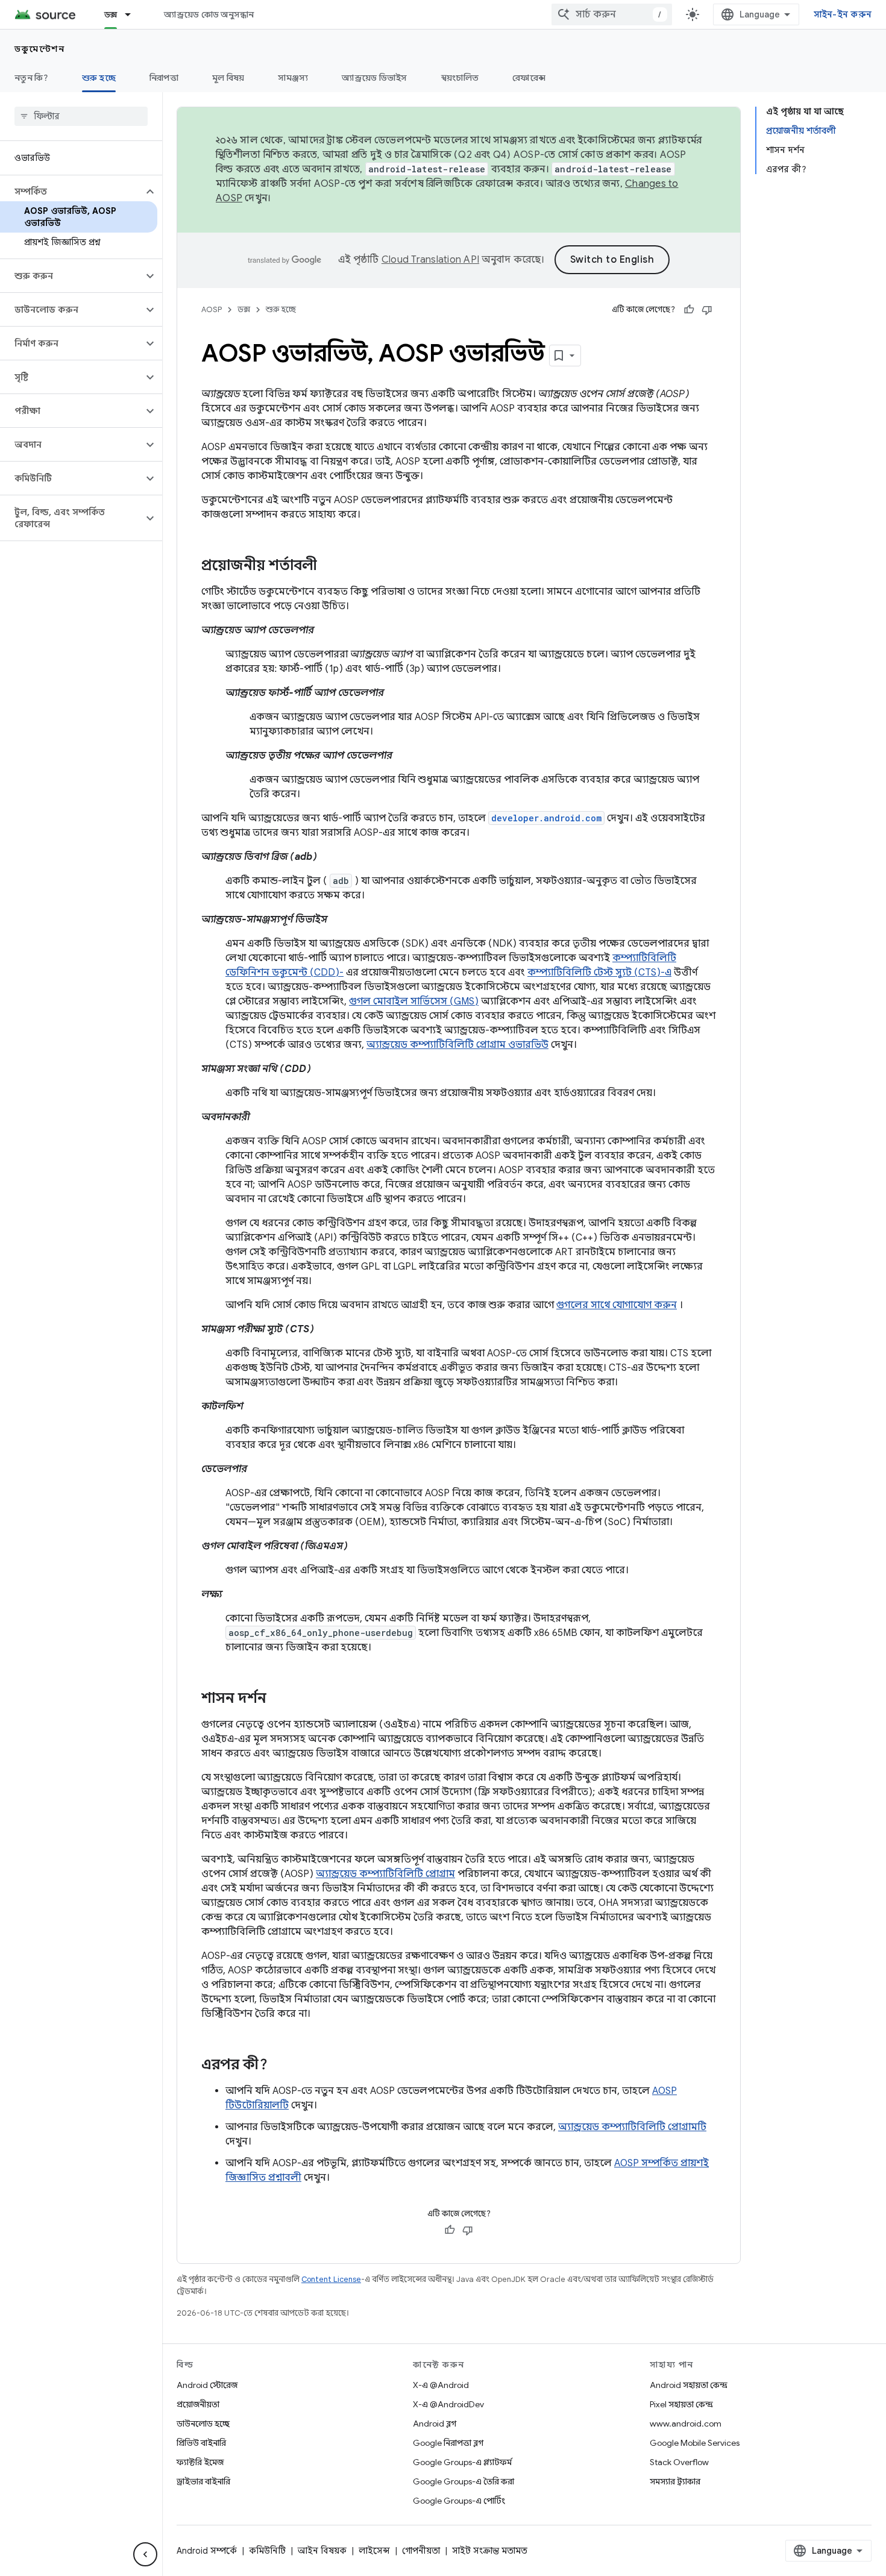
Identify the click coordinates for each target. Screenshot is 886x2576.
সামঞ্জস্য (293, 78)
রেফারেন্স (529, 78)
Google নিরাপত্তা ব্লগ (448, 2443)
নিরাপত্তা (164, 78)
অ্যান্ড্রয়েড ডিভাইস (374, 78)
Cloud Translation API (430, 260)
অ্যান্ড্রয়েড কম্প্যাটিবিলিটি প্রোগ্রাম (385, 1874)
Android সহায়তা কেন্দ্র (689, 2385)
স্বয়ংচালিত (460, 78)
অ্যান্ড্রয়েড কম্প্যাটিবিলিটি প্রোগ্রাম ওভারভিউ (457, 1045)
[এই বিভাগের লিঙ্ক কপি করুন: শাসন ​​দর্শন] (278, 1699)
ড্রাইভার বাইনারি (203, 2481)
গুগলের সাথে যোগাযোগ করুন (617, 1305)
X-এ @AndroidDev (448, 2404)
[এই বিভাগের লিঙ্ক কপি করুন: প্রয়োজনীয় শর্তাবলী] (329, 566)
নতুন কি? (31, 78)
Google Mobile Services (695, 2443)
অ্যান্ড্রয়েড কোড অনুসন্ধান (209, 14)
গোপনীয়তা (421, 2551)
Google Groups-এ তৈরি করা (463, 2481)
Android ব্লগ (435, 2424)
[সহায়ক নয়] (707, 310)
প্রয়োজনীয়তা (198, 2404)
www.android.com (686, 2424)
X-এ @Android (441, 2385)
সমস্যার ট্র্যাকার (675, 2481)
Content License (331, 2279)
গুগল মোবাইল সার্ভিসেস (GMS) (414, 1001)
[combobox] (612, 14)
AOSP (212, 309)
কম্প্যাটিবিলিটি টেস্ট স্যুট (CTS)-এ (599, 973)
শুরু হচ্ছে (99, 78)
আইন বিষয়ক (322, 2551)
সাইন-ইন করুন (843, 14)
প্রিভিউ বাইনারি (201, 2443)
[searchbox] (81, 116)
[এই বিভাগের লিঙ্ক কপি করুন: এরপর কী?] (280, 2066)
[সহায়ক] (689, 310)
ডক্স (111, 14)
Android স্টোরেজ (207, 2385)
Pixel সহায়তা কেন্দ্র (681, 2404)
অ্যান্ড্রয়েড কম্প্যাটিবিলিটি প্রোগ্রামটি (632, 2127)
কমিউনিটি (267, 2551)
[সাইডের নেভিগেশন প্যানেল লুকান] (145, 2554)
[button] (71, 192)
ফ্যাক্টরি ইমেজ (200, 2462)
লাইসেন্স (374, 2551)
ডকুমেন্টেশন (39, 49)
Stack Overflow (679, 2462)
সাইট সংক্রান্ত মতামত (490, 2551)
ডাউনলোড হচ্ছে (203, 2424)
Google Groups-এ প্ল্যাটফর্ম (462, 2462)
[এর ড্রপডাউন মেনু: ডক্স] (133, 14)
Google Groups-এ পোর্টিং (459, 2501)
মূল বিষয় (228, 78)
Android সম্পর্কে (207, 2551)
